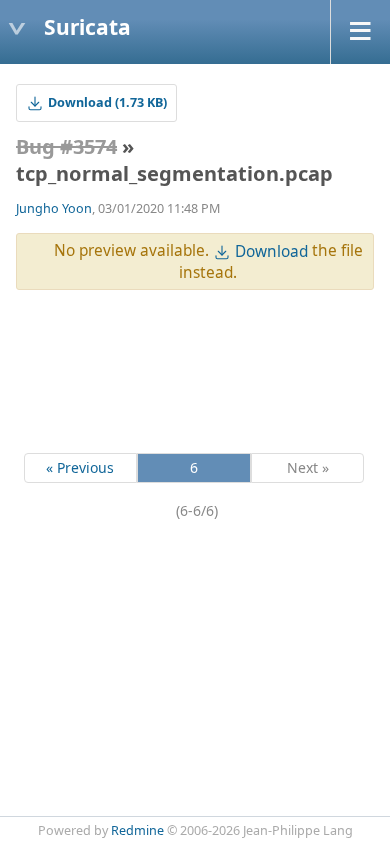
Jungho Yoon (54, 208)
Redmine (137, 830)
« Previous (80, 467)
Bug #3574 (66, 146)
